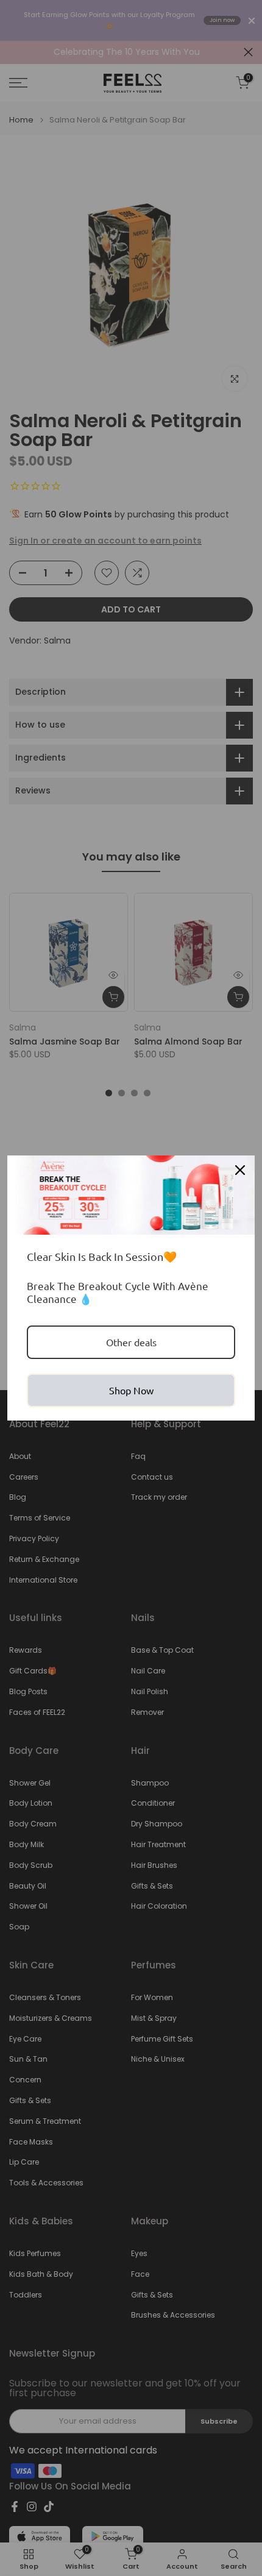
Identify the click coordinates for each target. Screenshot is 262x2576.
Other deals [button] (131, 1342)
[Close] (240, 1170)
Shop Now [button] (131, 1390)
